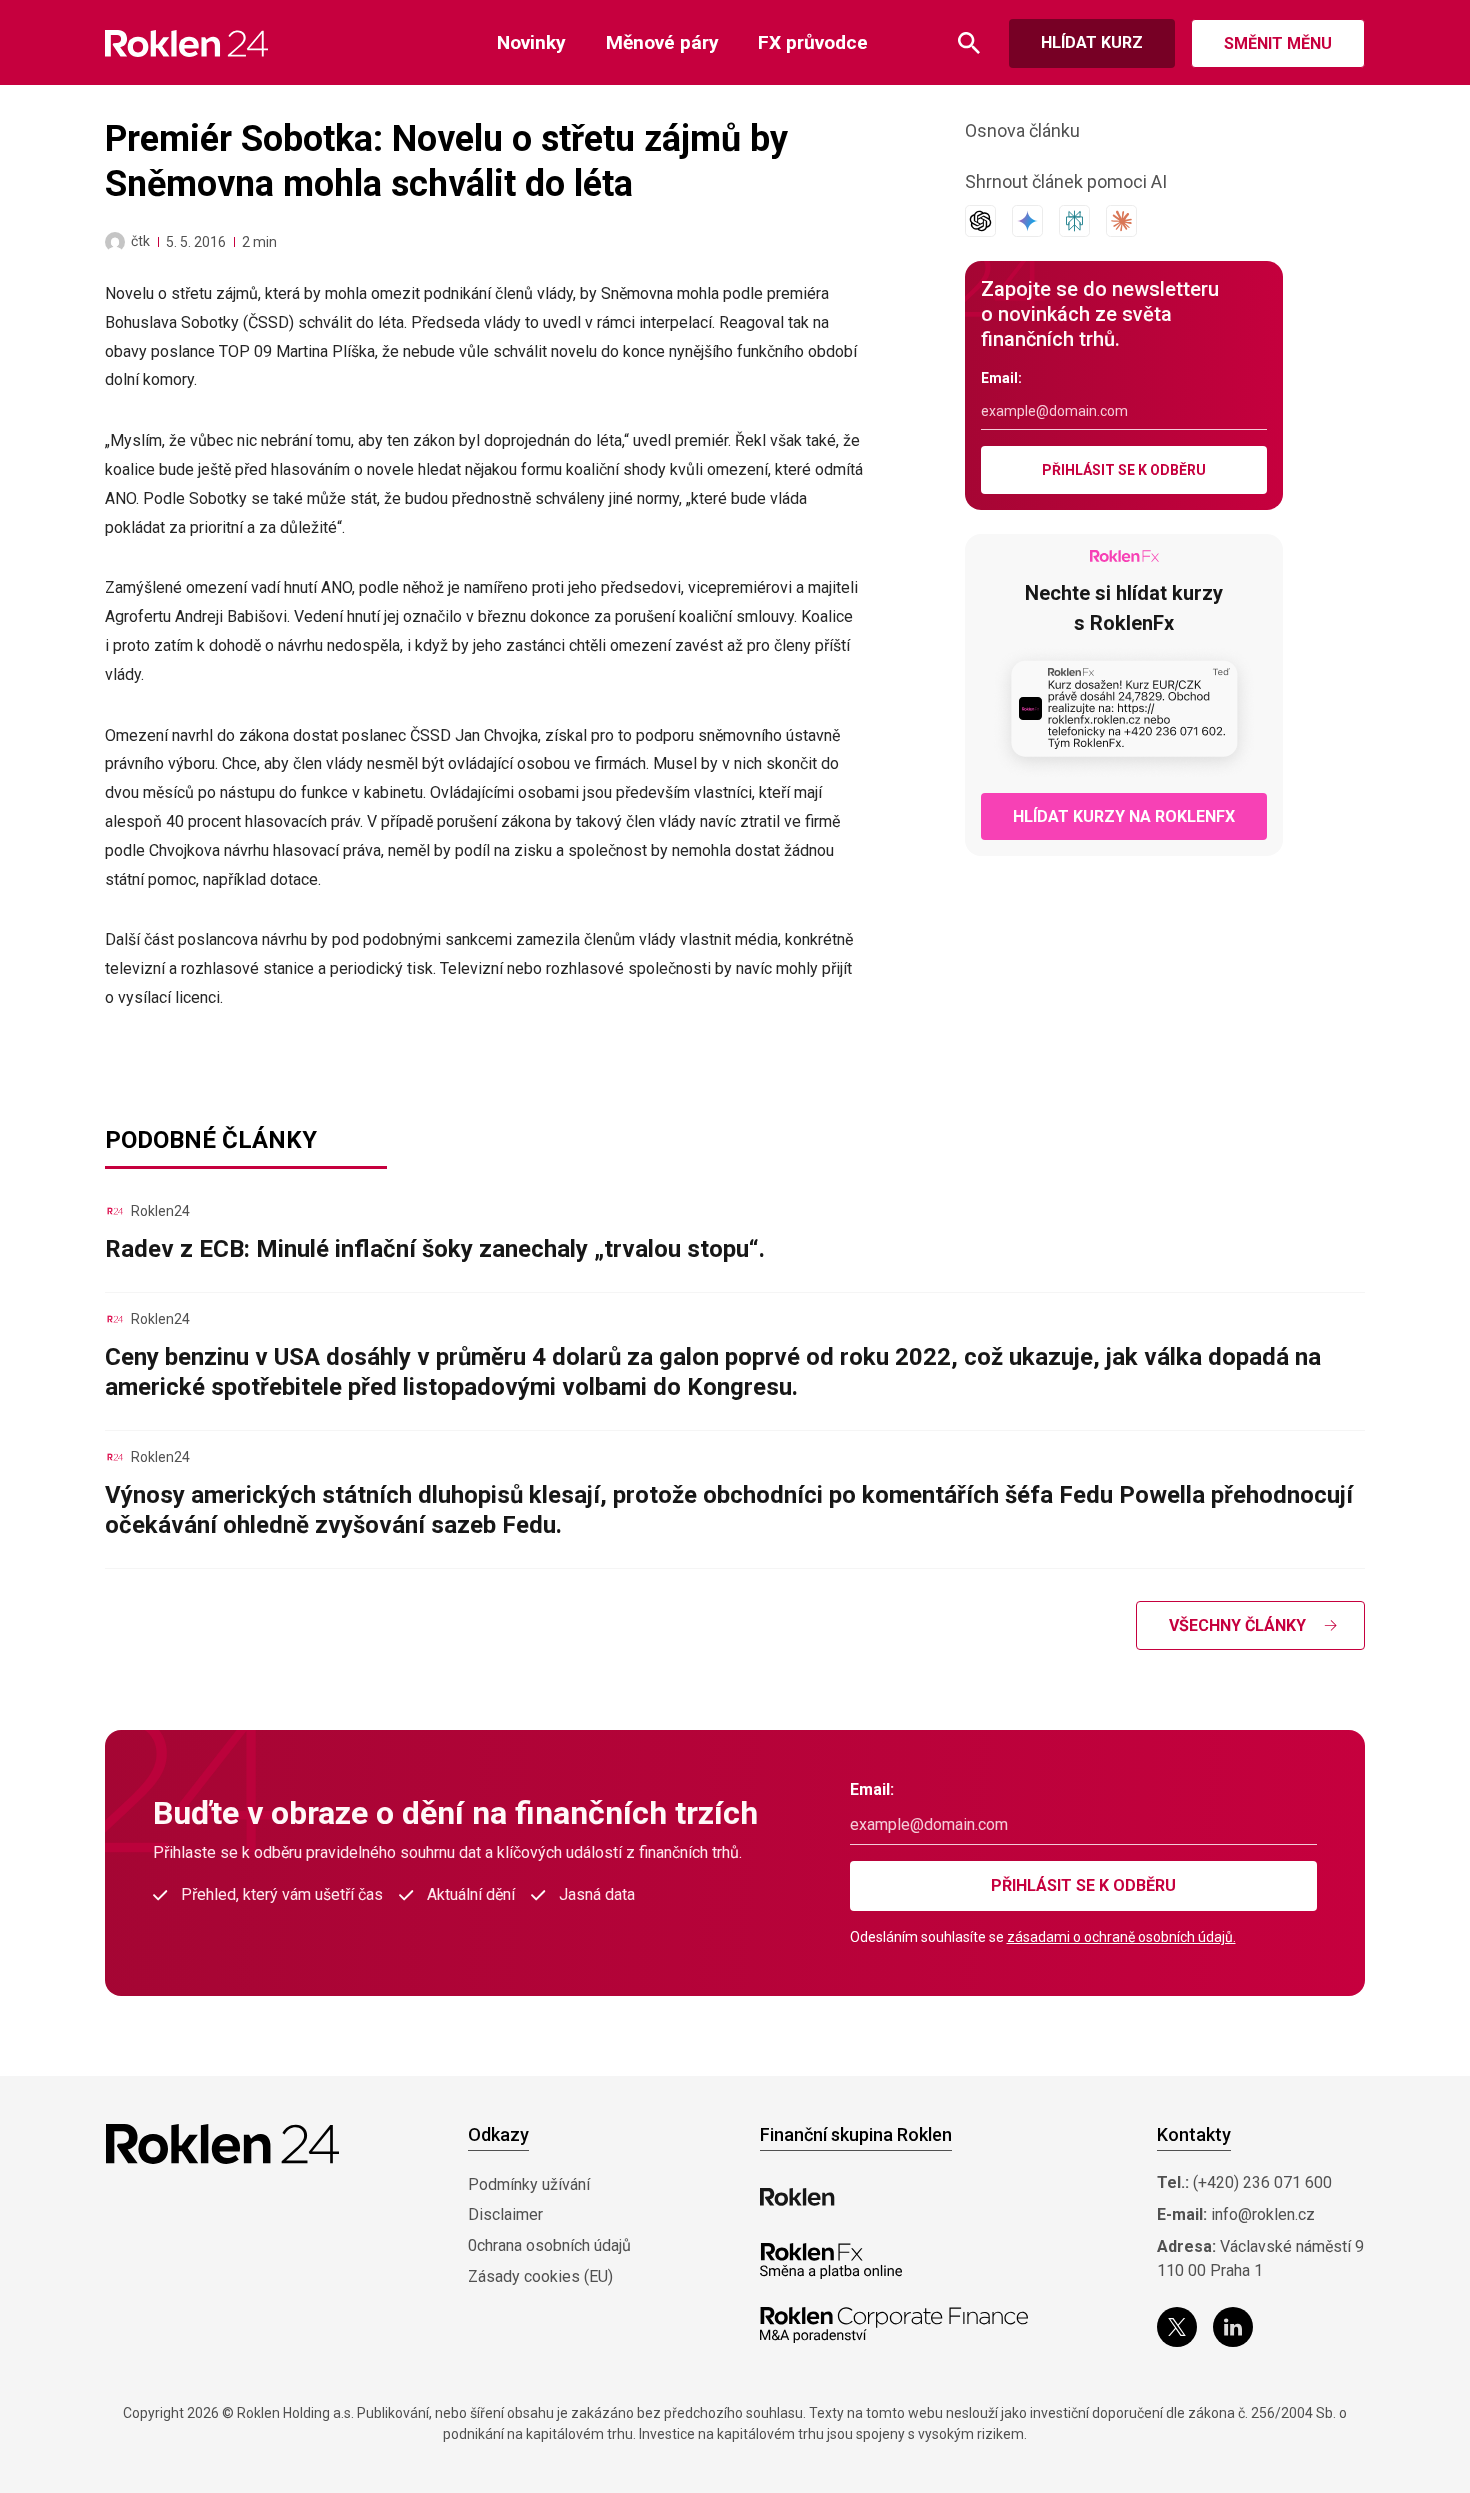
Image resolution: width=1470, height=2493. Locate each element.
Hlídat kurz (1092, 42)
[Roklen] (797, 2197)
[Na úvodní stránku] (186, 43)
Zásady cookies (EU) (540, 2276)
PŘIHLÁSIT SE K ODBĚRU (1124, 470)
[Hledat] (969, 43)
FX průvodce (813, 42)
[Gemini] (1027, 221)
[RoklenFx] (830, 2261)
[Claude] (1121, 221)
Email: (1001, 378)
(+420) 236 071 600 (1262, 2182)
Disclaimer (505, 2214)
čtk (140, 241)
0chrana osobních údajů (549, 2245)
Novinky (531, 42)
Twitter (1177, 2327)
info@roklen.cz (1263, 2214)
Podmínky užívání (529, 2184)
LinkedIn (1233, 2327)
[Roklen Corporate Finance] (894, 2325)
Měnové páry (662, 42)
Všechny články (1237, 1625)
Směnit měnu (1278, 43)
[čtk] (115, 242)
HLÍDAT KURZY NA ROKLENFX (1124, 816)
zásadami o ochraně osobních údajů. (1121, 1937)
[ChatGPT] (980, 221)
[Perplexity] (1074, 221)
